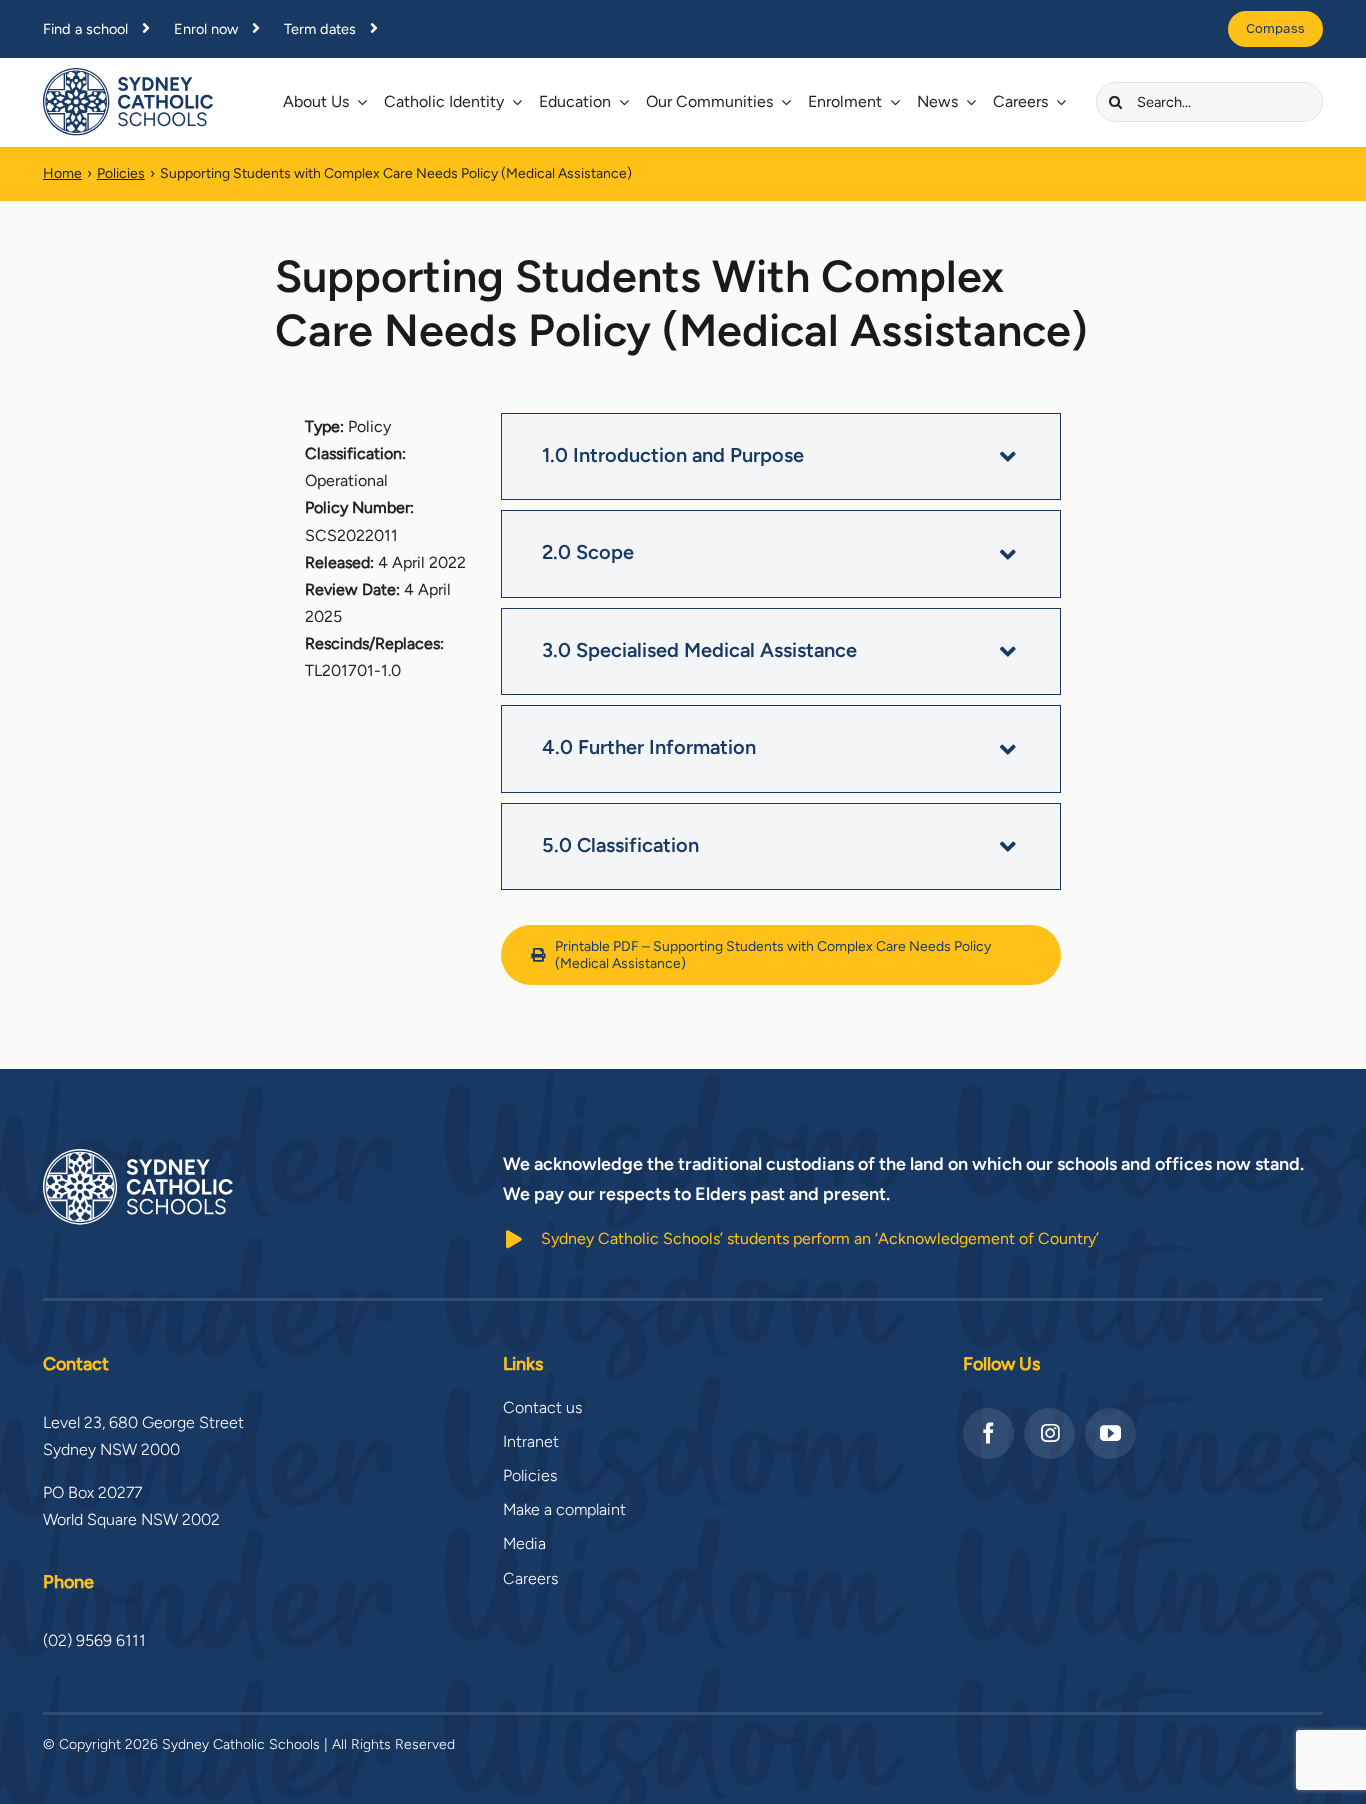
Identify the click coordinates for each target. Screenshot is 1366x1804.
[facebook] (988, 1433)
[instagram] (1049, 1433)
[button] (781, 457)
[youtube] (1110, 1433)
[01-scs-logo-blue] (128, 75)
